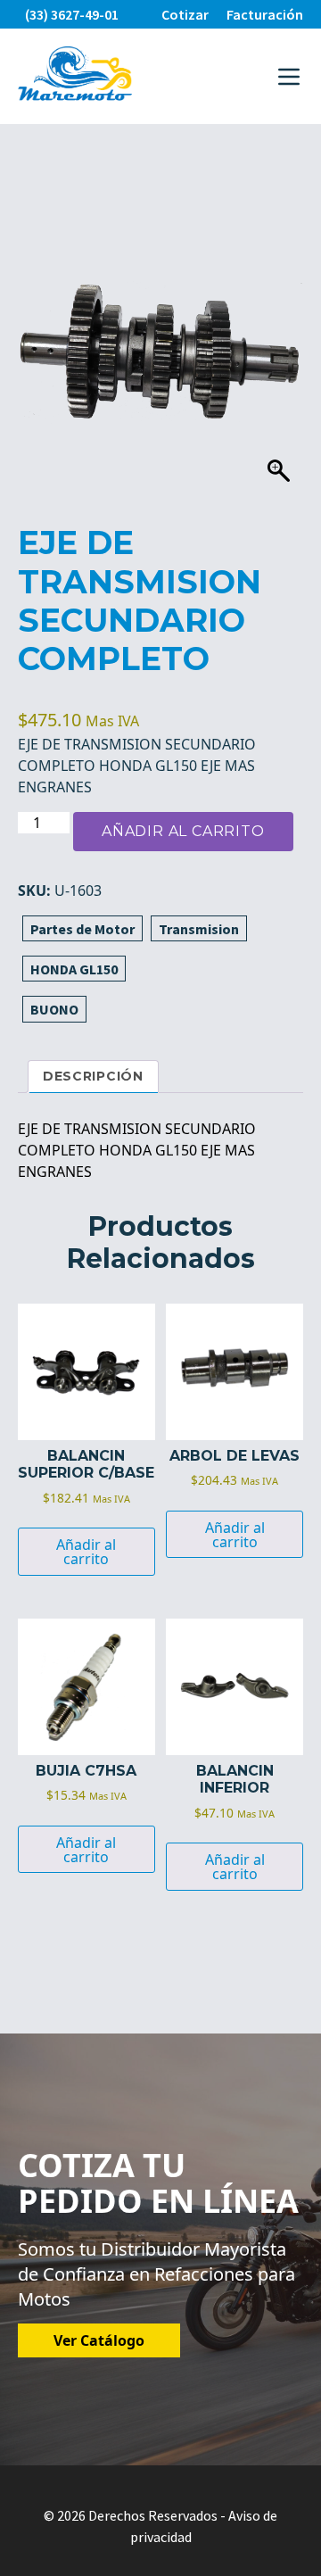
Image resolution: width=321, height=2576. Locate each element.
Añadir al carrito (183, 831)
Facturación (265, 14)
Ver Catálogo (99, 2340)
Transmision (199, 929)
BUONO (54, 1009)
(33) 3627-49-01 (72, 14)
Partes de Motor (82, 929)
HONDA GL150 (74, 969)
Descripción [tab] (93, 1076)
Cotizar (185, 14)
